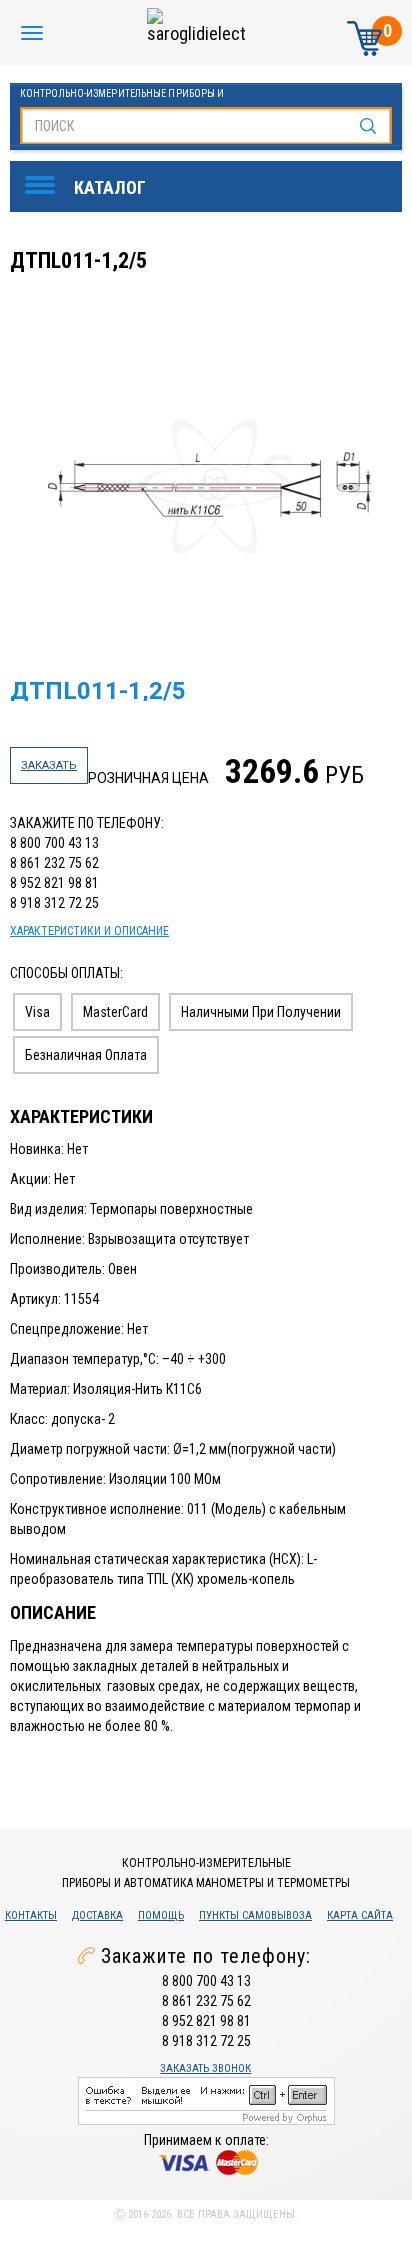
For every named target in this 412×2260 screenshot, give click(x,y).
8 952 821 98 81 (54, 883)
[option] (208, 487)
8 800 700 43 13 (54, 843)
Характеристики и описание (89, 931)
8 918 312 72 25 (54, 903)
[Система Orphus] (206, 2100)
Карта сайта (360, 1915)
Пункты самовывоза (255, 1915)
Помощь (161, 1915)
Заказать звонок (205, 2068)
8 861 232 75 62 (54, 863)
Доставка (97, 1915)
